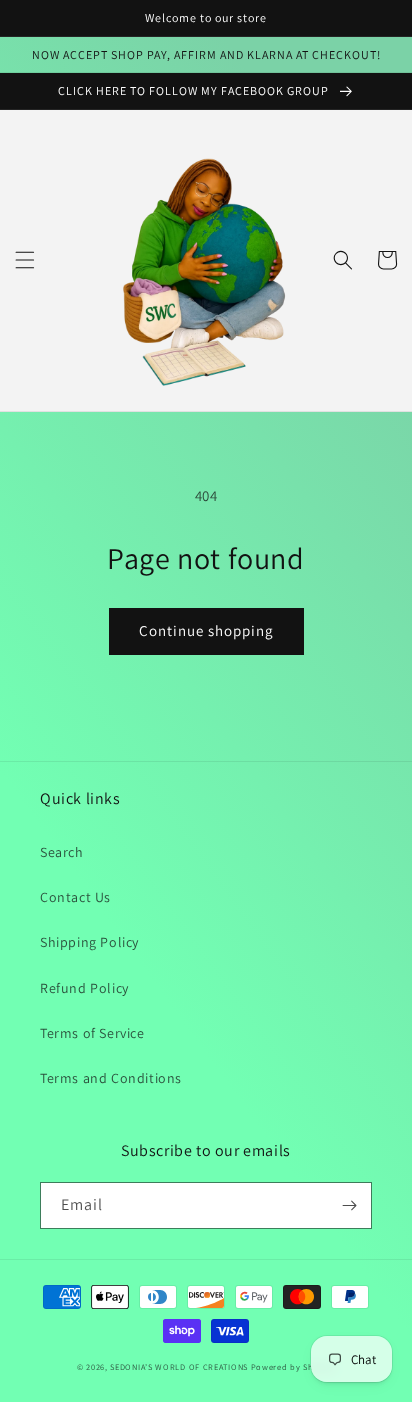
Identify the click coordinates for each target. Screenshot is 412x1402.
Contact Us (75, 897)
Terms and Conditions (111, 1078)
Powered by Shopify (293, 1366)
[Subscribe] (349, 1205)
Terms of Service (92, 1033)
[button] (25, 260)
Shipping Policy (89, 942)
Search (62, 852)
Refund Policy (84, 988)
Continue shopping (206, 630)
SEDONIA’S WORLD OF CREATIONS (179, 1366)
